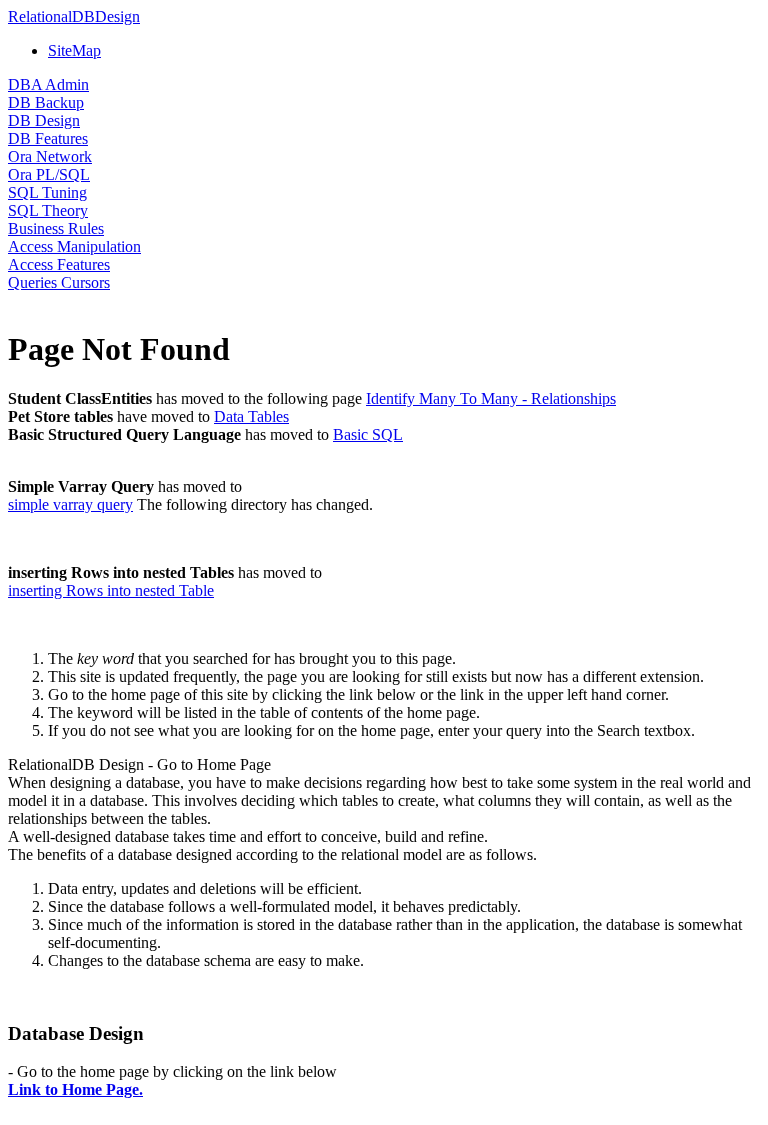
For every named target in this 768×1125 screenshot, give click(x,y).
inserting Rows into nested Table (111, 590)
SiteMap (74, 50)
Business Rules (56, 228)
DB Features (48, 138)
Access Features (59, 264)
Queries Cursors (59, 282)
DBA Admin (48, 84)
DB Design (44, 120)
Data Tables (251, 416)
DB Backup (46, 102)
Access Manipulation (74, 246)
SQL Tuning (47, 192)
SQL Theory (48, 210)
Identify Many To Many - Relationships (491, 398)
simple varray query (70, 504)
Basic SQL (368, 434)
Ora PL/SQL (49, 174)
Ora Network (50, 156)
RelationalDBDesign (74, 16)
